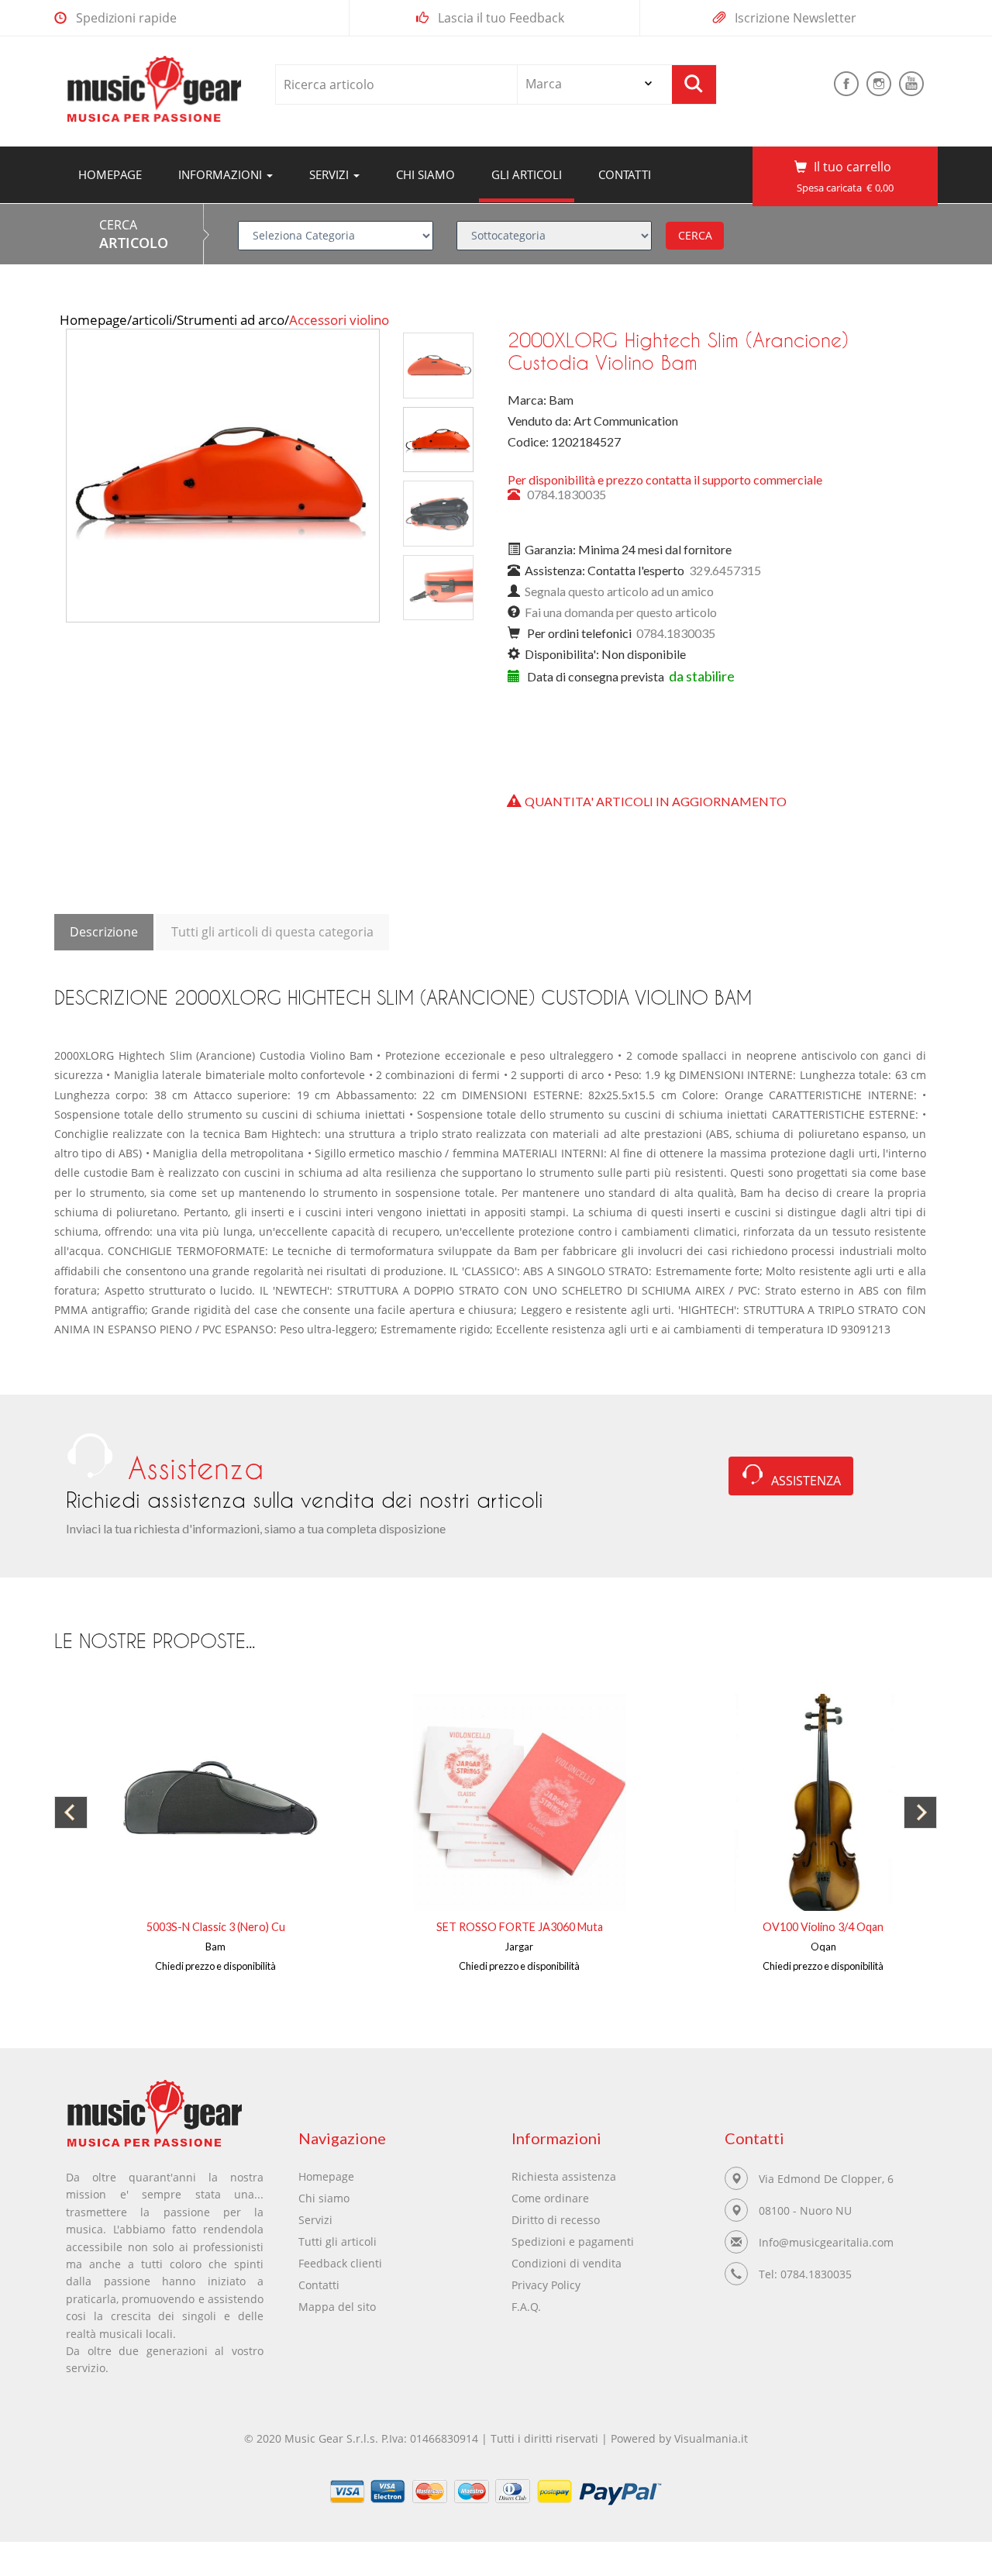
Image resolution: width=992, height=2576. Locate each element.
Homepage (116, 174)
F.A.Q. (526, 2307)
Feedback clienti (340, 2263)
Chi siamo (425, 174)
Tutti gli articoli (338, 2241)
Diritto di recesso (556, 2220)
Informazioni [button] (222, 174)
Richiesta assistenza (564, 2176)
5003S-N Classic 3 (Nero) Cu (216, 1927)
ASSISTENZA (806, 1481)
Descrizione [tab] (104, 932)
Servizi (315, 2220)
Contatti (625, 174)
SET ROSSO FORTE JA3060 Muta (520, 1927)
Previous (36, 322)
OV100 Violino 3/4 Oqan (823, 1927)
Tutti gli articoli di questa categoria (272, 932)
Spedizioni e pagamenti (573, 2241)
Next (514, 322)
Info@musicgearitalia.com (826, 2242)
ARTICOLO (134, 243)
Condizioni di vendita (567, 2263)
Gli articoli (527, 174)
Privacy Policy (546, 2285)
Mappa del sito (337, 2307)
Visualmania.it (711, 2438)
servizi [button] (331, 174)
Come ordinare (550, 2198)
